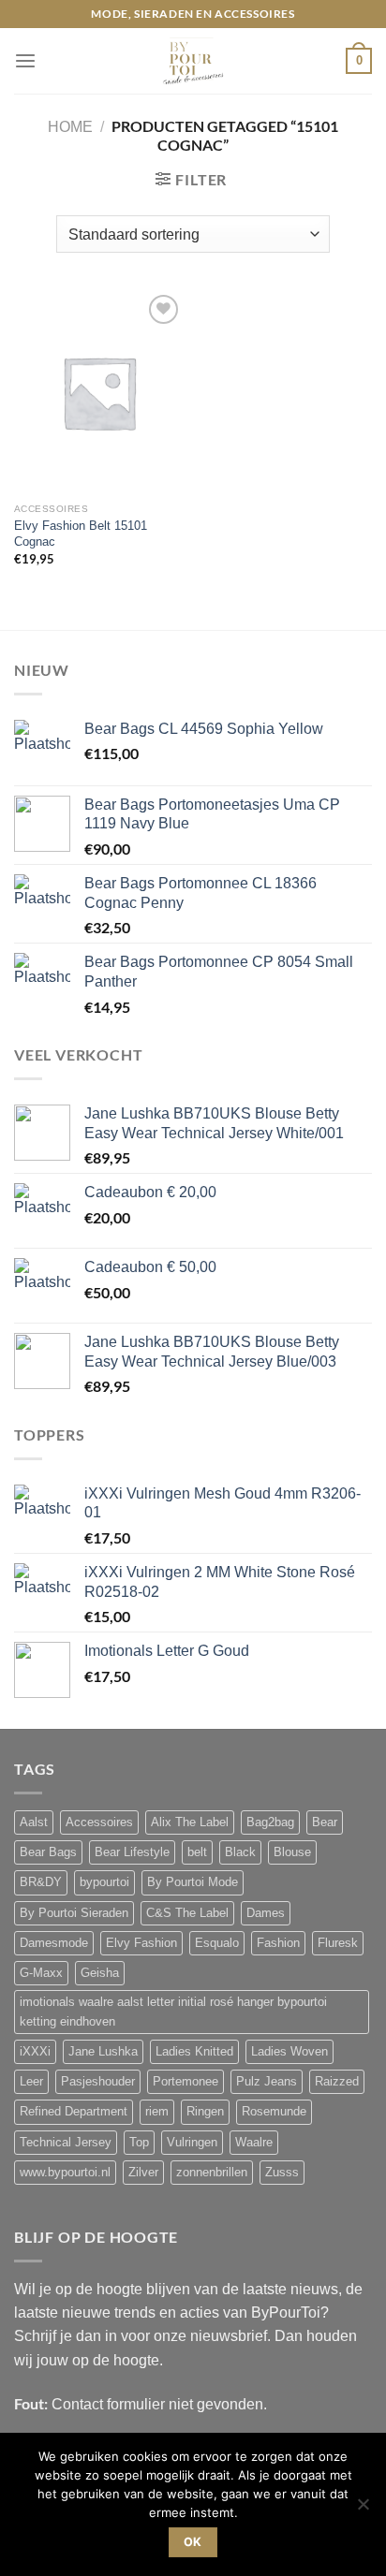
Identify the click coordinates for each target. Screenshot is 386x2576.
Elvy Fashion (141, 1943)
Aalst (34, 1822)
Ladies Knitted (194, 2052)
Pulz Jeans (267, 2082)
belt (197, 1852)
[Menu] (25, 61)
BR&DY (41, 1882)
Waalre (254, 2143)
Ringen (205, 2112)
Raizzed (337, 2082)
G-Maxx (41, 1973)
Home (70, 127)
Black (240, 1852)
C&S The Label (187, 1913)
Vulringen (192, 2143)
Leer (31, 2082)
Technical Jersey (66, 2143)
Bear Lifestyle (132, 1852)
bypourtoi (104, 1882)
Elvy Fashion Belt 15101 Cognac (81, 534)
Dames (266, 1913)
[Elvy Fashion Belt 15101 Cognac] (99, 392)
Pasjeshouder (98, 2082)
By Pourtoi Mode (193, 1882)
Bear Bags (48, 1852)
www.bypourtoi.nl (65, 2173)
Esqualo (217, 1943)
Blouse (292, 1852)
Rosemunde (274, 2112)
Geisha (100, 1973)
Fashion (278, 1943)
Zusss (282, 2173)
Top (139, 2143)
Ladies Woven (289, 2052)
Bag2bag (270, 1822)
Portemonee (186, 2082)
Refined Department (74, 2112)
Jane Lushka (103, 2052)
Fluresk (338, 1943)
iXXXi (35, 2052)
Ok (193, 2542)
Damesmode (54, 1943)
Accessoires (99, 1822)
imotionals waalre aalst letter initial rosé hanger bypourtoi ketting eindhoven (173, 2012)
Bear (325, 1822)
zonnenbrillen (212, 2173)
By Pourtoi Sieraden (74, 1913)
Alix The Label (190, 1822)
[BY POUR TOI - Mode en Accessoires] (193, 61)
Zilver (143, 2173)
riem (157, 2112)
